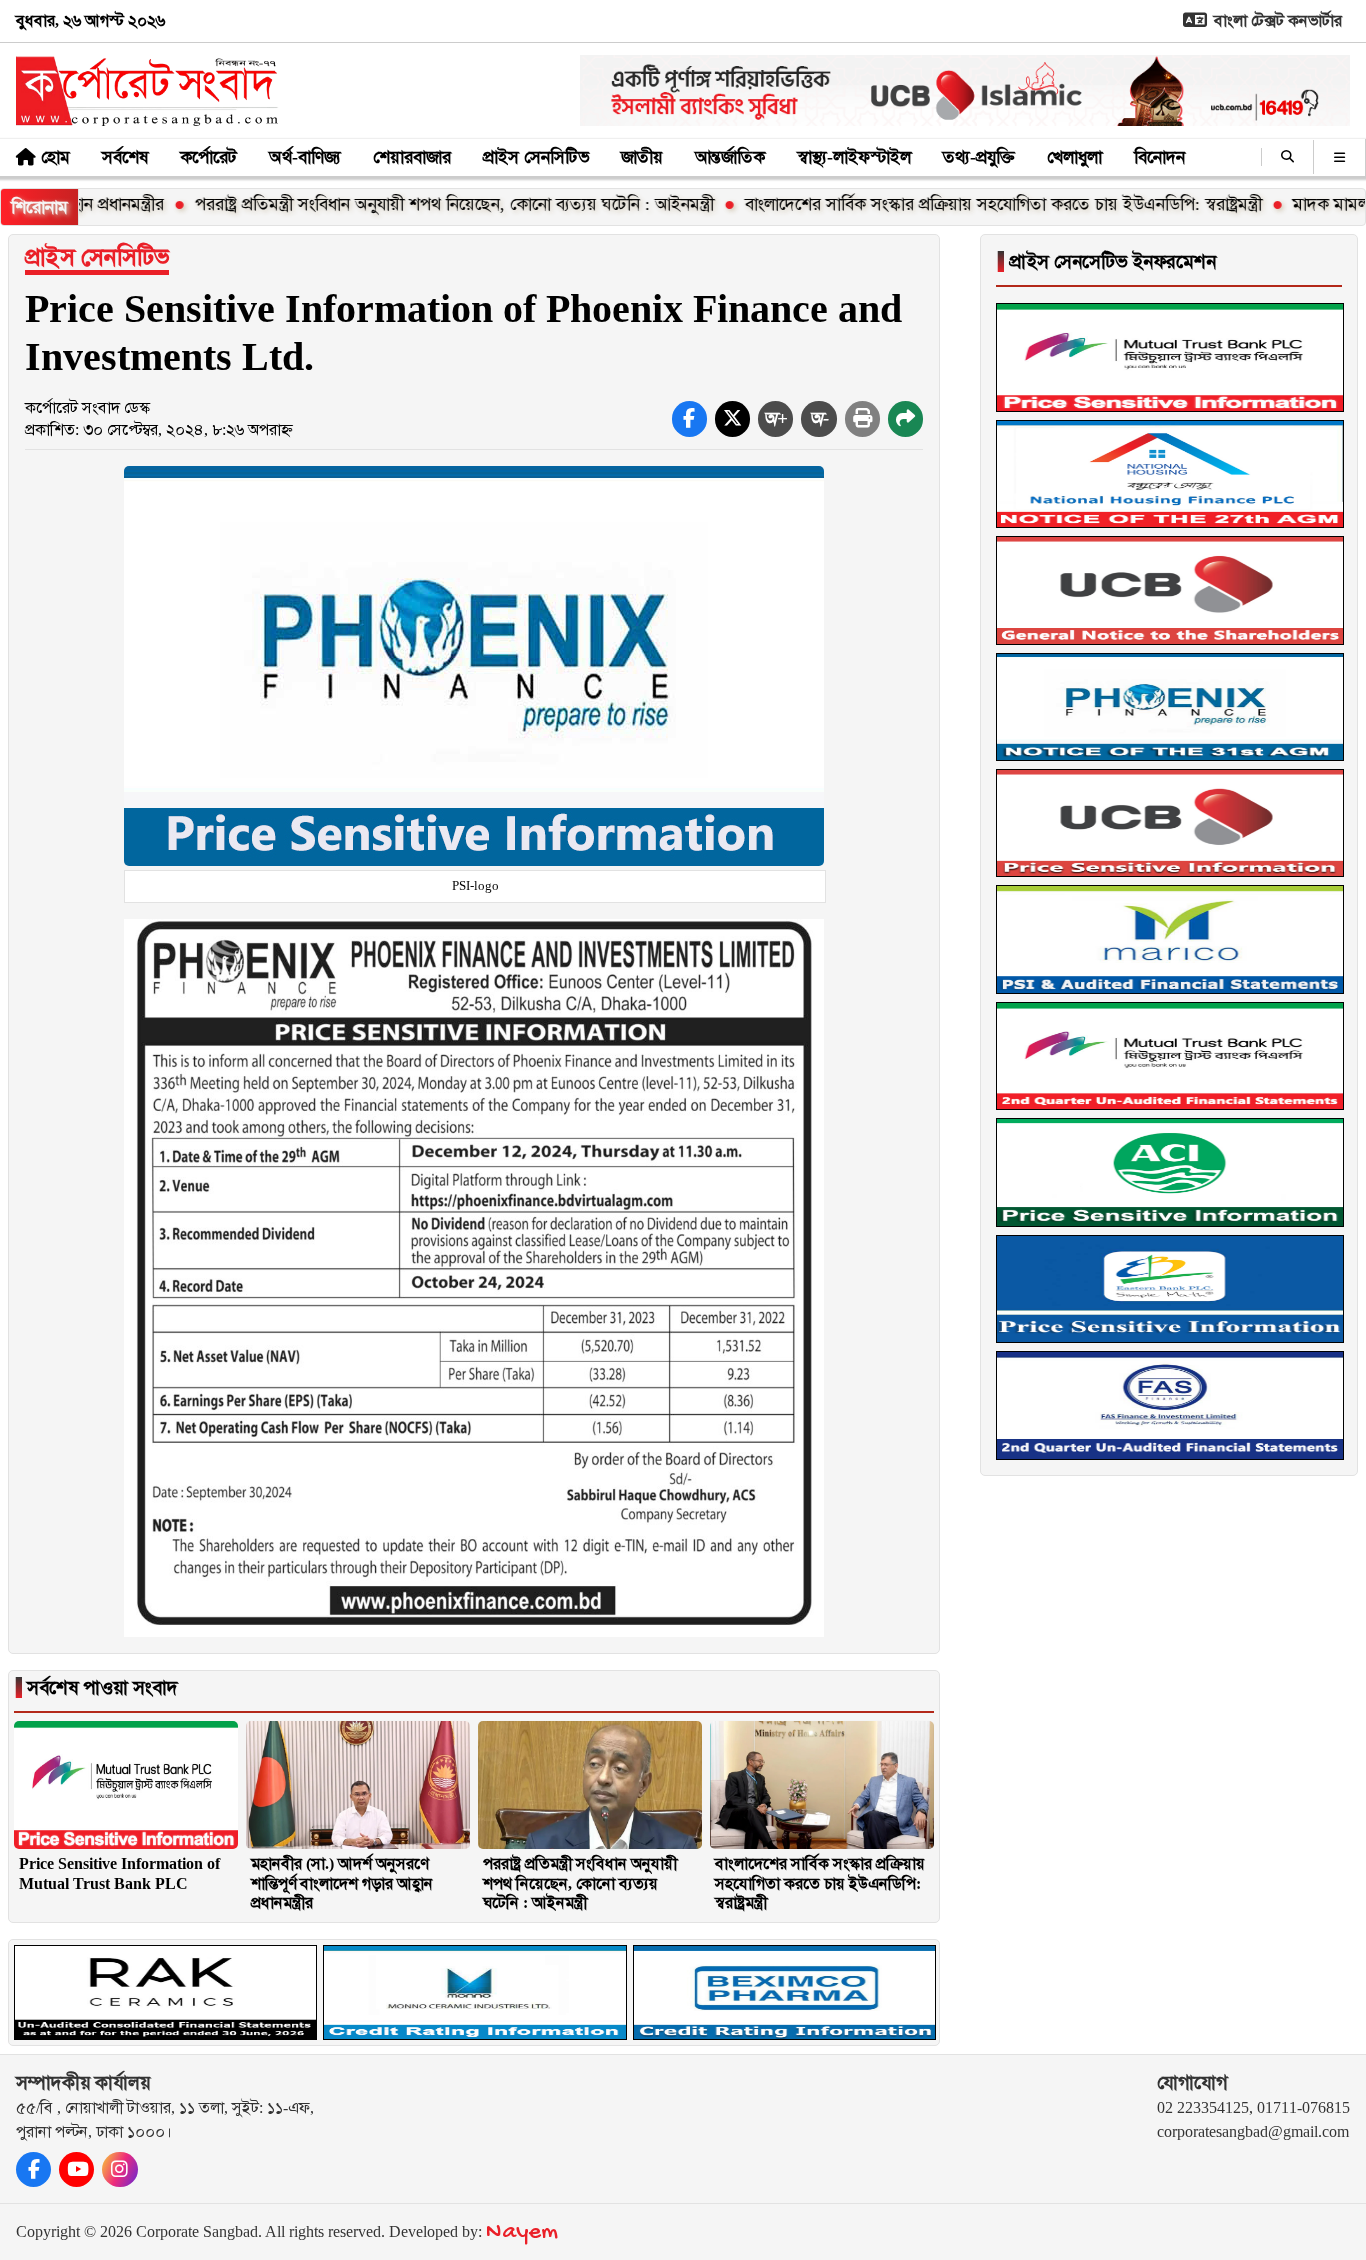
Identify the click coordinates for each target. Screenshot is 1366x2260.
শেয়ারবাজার (412, 157)
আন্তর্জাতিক (730, 157)
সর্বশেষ (125, 157)
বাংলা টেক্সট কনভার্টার (1276, 20)
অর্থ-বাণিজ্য (305, 157)
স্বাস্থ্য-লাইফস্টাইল (854, 157)
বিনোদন (1159, 157)
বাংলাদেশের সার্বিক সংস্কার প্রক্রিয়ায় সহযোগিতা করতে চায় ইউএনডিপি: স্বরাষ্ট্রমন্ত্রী (936, 204)
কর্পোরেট (208, 157)
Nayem (522, 2232)
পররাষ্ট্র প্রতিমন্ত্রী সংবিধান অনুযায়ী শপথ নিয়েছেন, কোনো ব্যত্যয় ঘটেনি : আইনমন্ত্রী (387, 204)
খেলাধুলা (1074, 157)
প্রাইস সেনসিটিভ (536, 157)
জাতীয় (642, 157)
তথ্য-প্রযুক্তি (979, 157)
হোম (55, 157)
